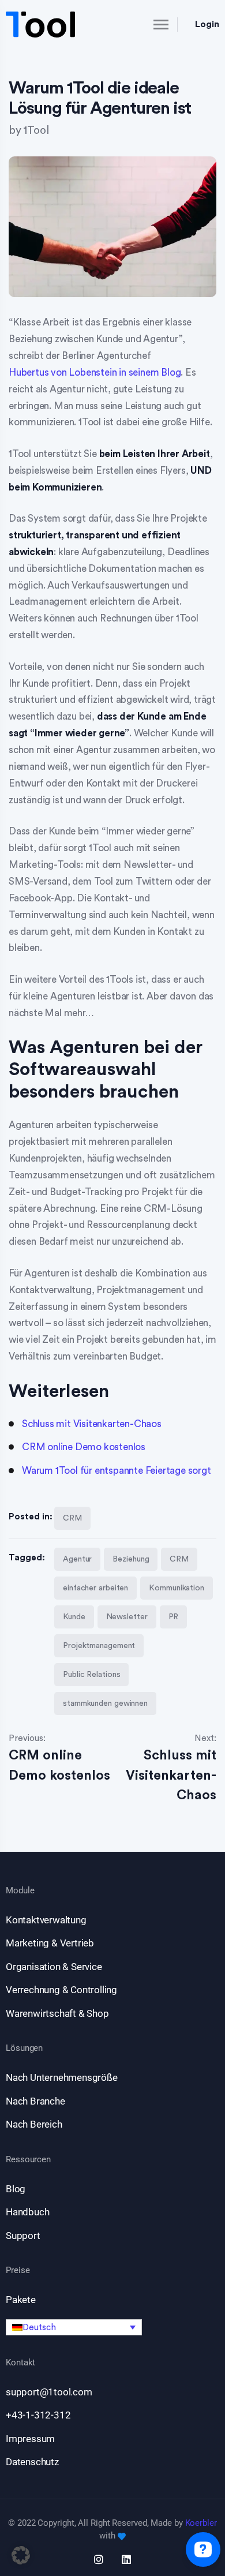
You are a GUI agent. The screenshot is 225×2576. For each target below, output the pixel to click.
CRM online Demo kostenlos (84, 1447)
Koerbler (201, 2523)
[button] (74, 2327)
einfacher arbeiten (95, 1588)
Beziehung (131, 1559)
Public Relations (91, 1675)
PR (174, 1617)
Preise (18, 2270)
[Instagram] (99, 2559)
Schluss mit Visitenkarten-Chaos (92, 1424)
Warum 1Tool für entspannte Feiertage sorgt (117, 1471)
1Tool (36, 131)
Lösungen (24, 2048)
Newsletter (127, 1617)
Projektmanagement (99, 1646)
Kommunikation (177, 1588)
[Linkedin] (126, 2559)
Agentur (77, 1559)
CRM (72, 1518)
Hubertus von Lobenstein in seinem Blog (95, 372)
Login (207, 24)
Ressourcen (28, 2160)
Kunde (74, 1617)
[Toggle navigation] (151, 24)
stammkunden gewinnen (105, 1703)
